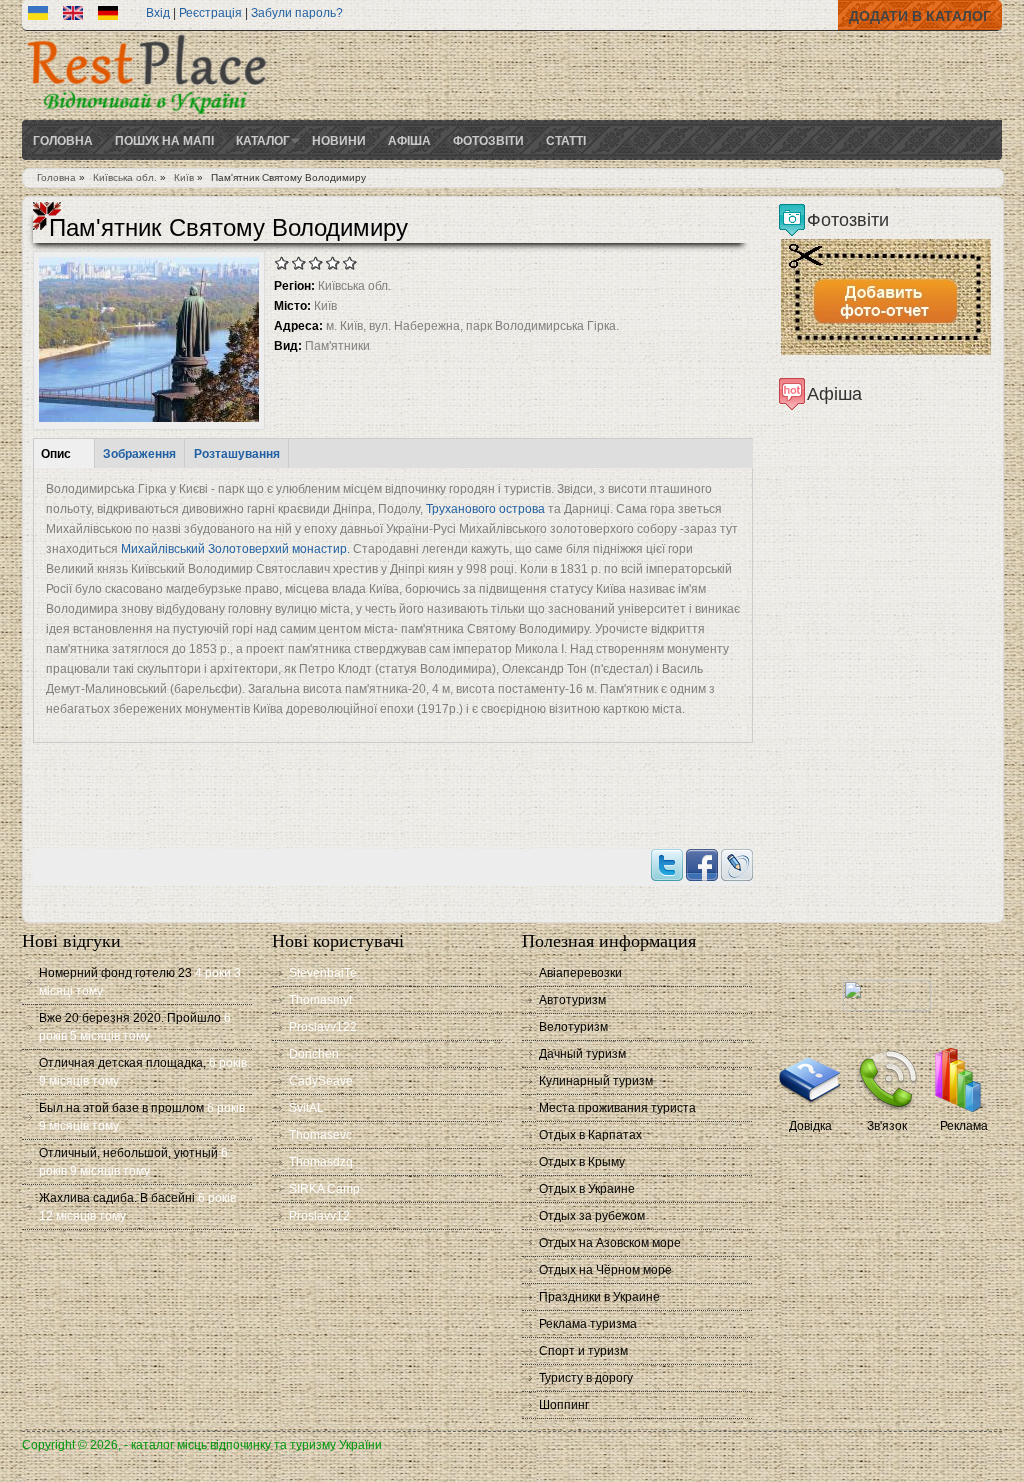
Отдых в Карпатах (590, 1135)
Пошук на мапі (164, 140)
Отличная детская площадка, (122, 1063)
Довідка (810, 1126)
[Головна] (147, 116)
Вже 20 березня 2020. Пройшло (130, 1018)
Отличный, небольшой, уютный (128, 1153)
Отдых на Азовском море (610, 1243)
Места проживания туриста (617, 1108)
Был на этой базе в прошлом (121, 1108)
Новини (339, 140)
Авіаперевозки (580, 973)
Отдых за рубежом (592, 1216)
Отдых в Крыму (582, 1162)
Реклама (964, 1126)
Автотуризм (572, 1000)
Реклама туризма (588, 1324)
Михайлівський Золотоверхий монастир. (234, 549)
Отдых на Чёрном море (605, 1270)
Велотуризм (573, 1027)
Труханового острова (485, 509)
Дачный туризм (582, 1054)
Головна (63, 140)
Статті (566, 140)
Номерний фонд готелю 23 (115, 973)
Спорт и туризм (583, 1351)
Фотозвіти (488, 140)
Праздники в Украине (599, 1297)
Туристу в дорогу (586, 1378)
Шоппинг (564, 1405)
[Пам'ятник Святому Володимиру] (38, 16)
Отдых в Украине (587, 1189)
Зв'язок (887, 1126)
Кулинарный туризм (596, 1081)
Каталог (263, 140)
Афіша (409, 140)
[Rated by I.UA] (887, 1007)
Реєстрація (210, 13)
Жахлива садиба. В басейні (117, 1198)
